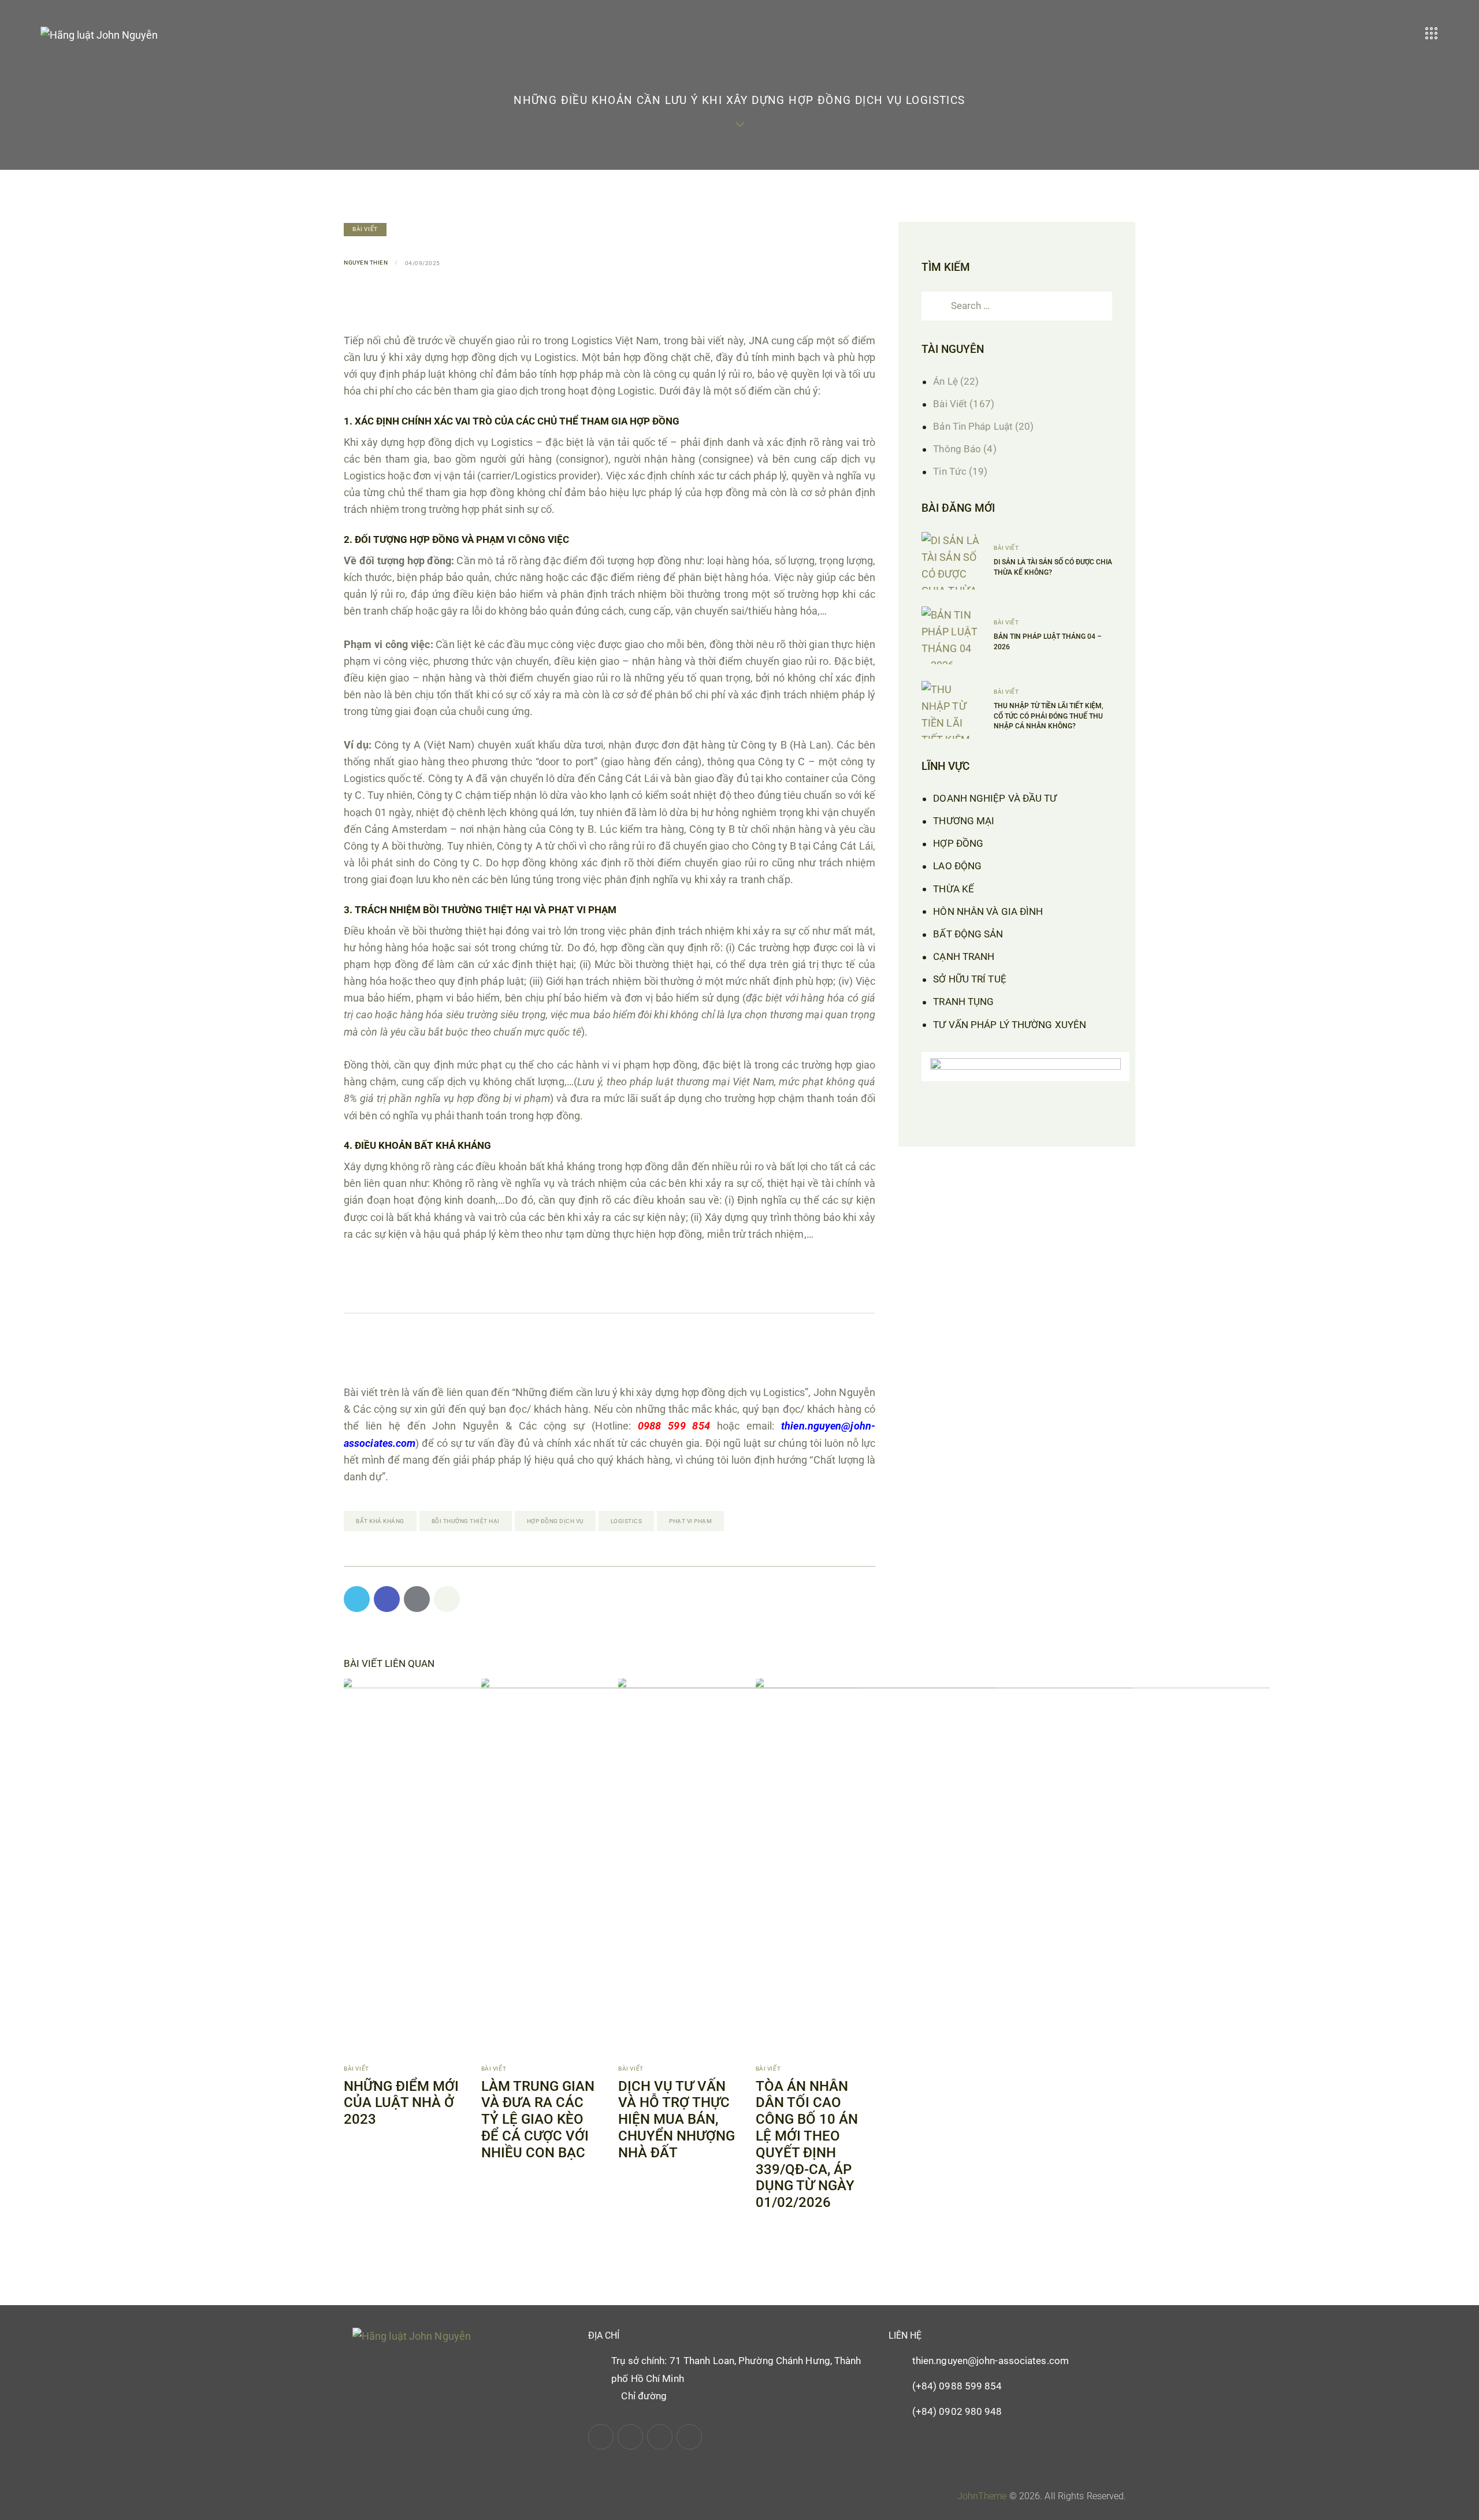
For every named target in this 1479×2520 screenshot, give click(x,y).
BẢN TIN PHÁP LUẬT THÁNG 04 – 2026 (1048, 641)
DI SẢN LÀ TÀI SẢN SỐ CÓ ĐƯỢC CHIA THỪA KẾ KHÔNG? (1053, 567)
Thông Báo (957, 449)
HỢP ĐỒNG (958, 843)
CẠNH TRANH (964, 956)
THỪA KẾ (954, 889)
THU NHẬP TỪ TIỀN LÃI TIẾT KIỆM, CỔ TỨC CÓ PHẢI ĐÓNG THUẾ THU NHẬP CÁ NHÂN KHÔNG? (1049, 716)
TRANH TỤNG (963, 1002)
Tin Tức (950, 471)
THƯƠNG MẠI (964, 821)
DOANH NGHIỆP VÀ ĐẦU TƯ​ (995, 798)
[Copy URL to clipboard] (447, 1599)
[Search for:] (1017, 305)
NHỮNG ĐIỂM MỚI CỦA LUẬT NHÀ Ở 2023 (401, 2103)
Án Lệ (945, 381)
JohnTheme (982, 2496)
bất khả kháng (380, 1521)
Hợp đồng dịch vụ (555, 1521)
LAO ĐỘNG (957, 866)
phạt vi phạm (690, 1521)
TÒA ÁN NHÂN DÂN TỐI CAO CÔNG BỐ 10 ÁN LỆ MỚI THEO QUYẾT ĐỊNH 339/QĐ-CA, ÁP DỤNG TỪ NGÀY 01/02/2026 (807, 2145)
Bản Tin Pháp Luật (973, 426)
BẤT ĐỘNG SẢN (968, 934)
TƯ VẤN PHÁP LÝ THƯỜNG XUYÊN (1010, 1025)
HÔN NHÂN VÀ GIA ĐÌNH (988, 911)
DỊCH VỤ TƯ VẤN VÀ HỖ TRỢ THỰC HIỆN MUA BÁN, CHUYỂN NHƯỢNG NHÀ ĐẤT (677, 2119)
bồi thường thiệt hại (466, 1521)
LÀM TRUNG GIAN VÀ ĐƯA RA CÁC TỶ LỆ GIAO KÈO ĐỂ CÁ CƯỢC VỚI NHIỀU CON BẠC (538, 2119)
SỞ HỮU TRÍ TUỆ (969, 979)
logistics (627, 1521)
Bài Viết (365, 229)
